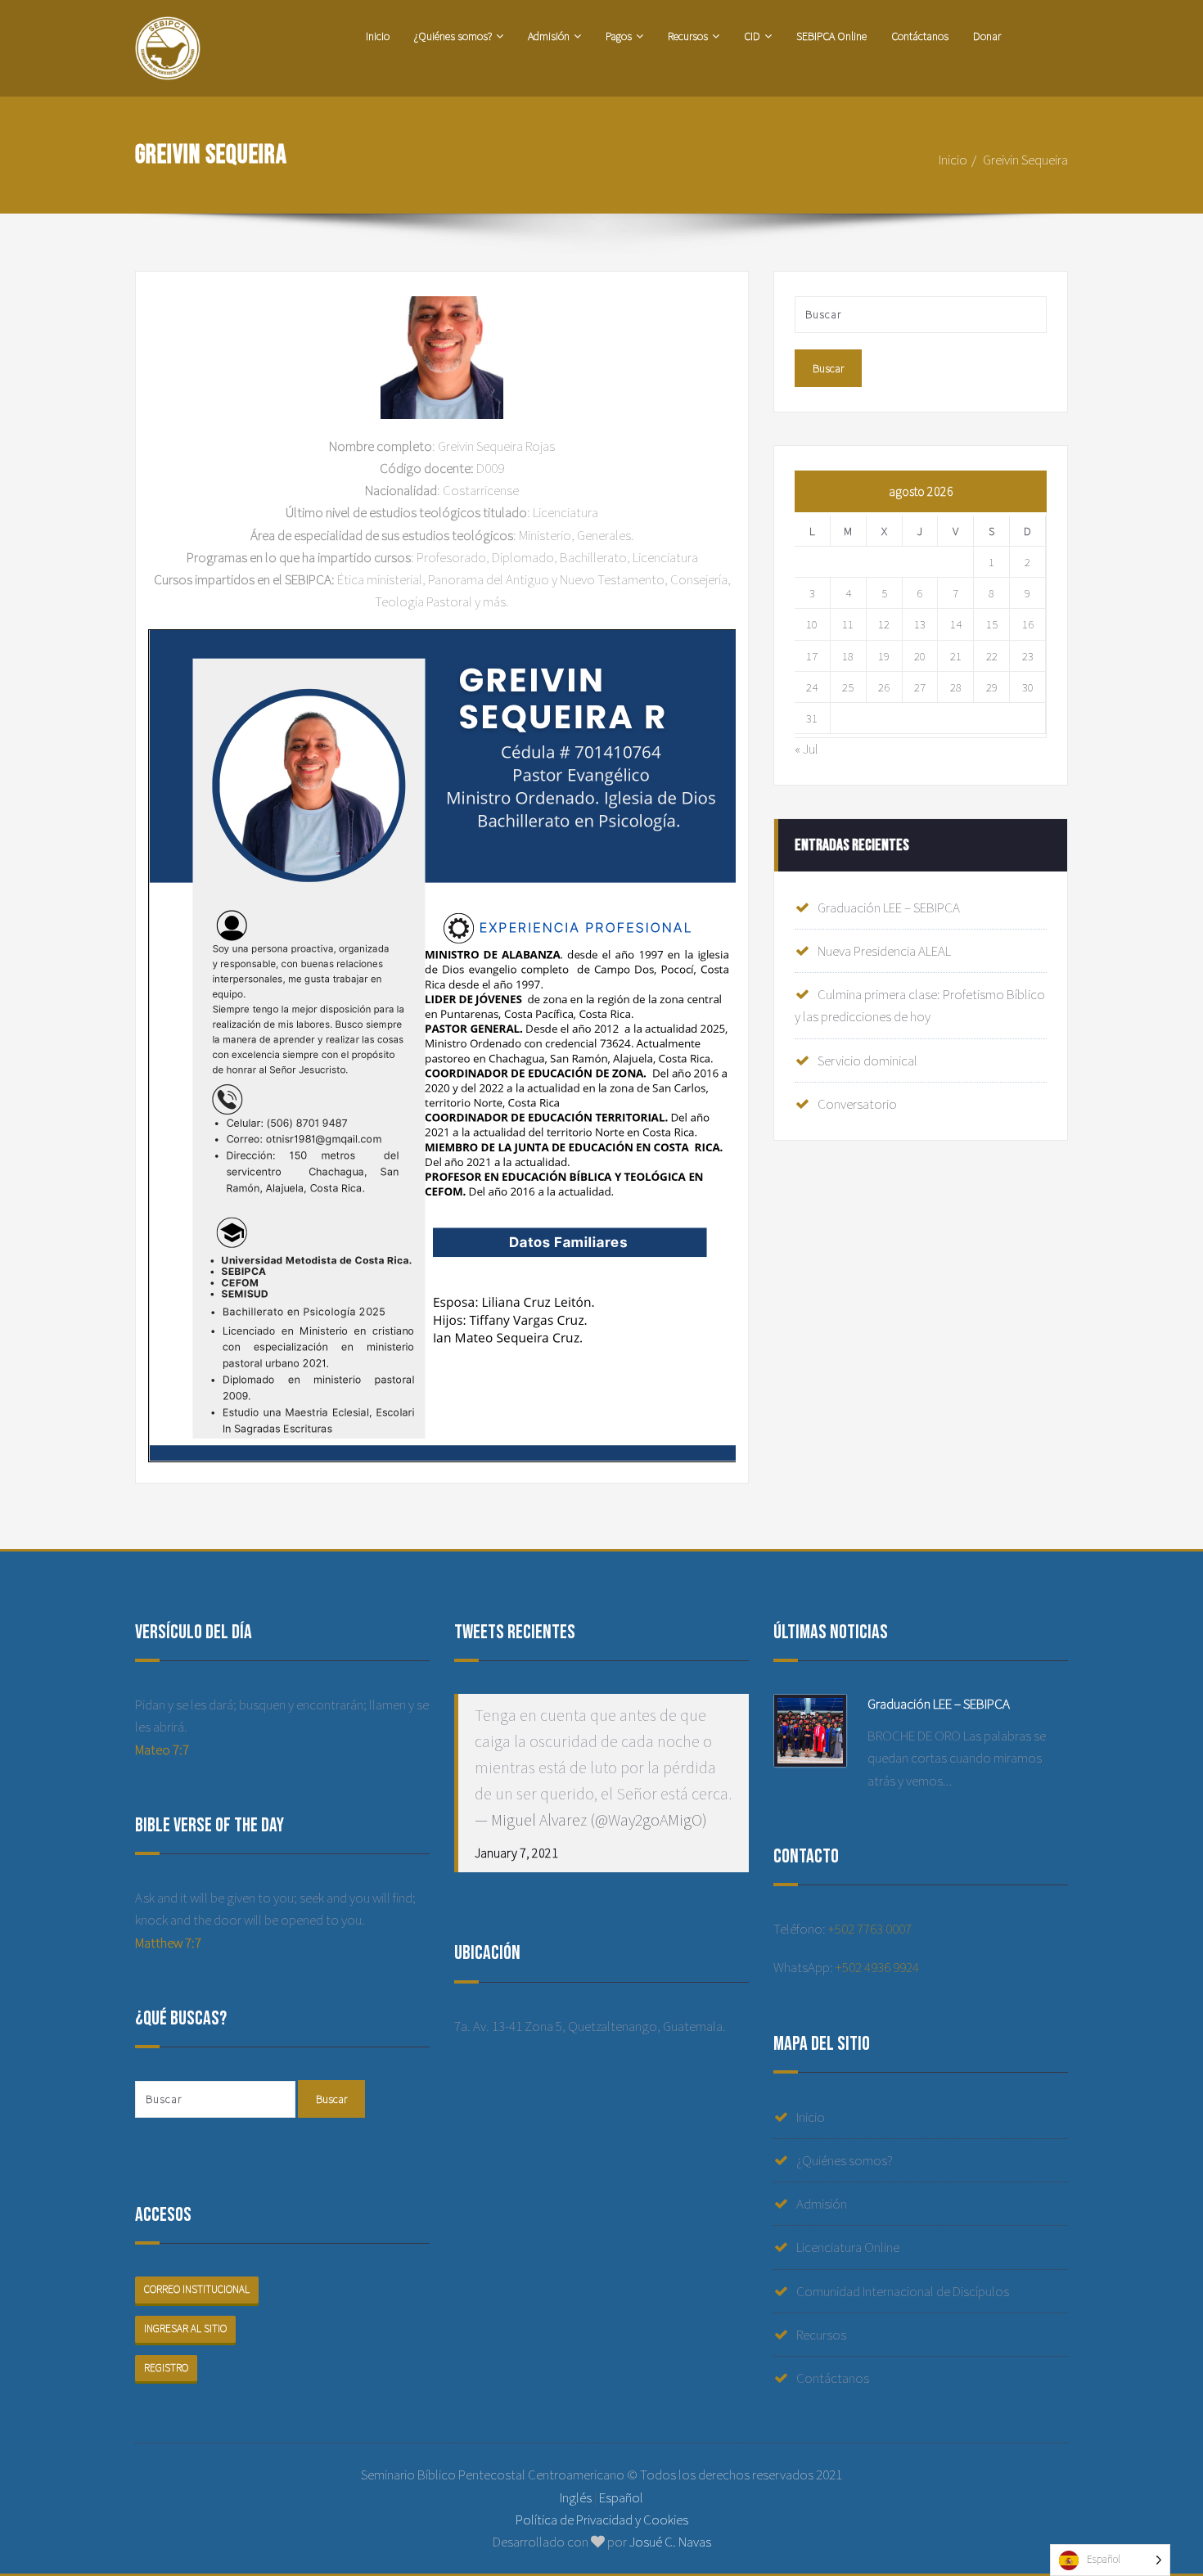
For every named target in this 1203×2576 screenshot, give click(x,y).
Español (621, 2497)
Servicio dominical (867, 1061)
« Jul (807, 749)
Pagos (619, 36)
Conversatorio (857, 1104)
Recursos (688, 36)
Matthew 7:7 (168, 1943)
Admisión (549, 36)
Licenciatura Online (848, 2247)
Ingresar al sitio (185, 2328)
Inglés (576, 2497)
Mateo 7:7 (162, 1750)
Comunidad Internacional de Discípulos (903, 2291)
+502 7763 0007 (870, 1929)
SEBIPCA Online (831, 36)
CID (752, 36)
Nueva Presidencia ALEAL (884, 951)
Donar (987, 36)
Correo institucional (197, 2289)
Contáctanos (920, 36)
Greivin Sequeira (1025, 160)
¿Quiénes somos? (453, 36)
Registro (166, 2368)
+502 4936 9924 (877, 1967)
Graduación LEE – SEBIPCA (889, 907)
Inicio (378, 36)
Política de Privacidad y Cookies (602, 2520)
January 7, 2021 (516, 1853)
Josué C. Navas (670, 2542)
